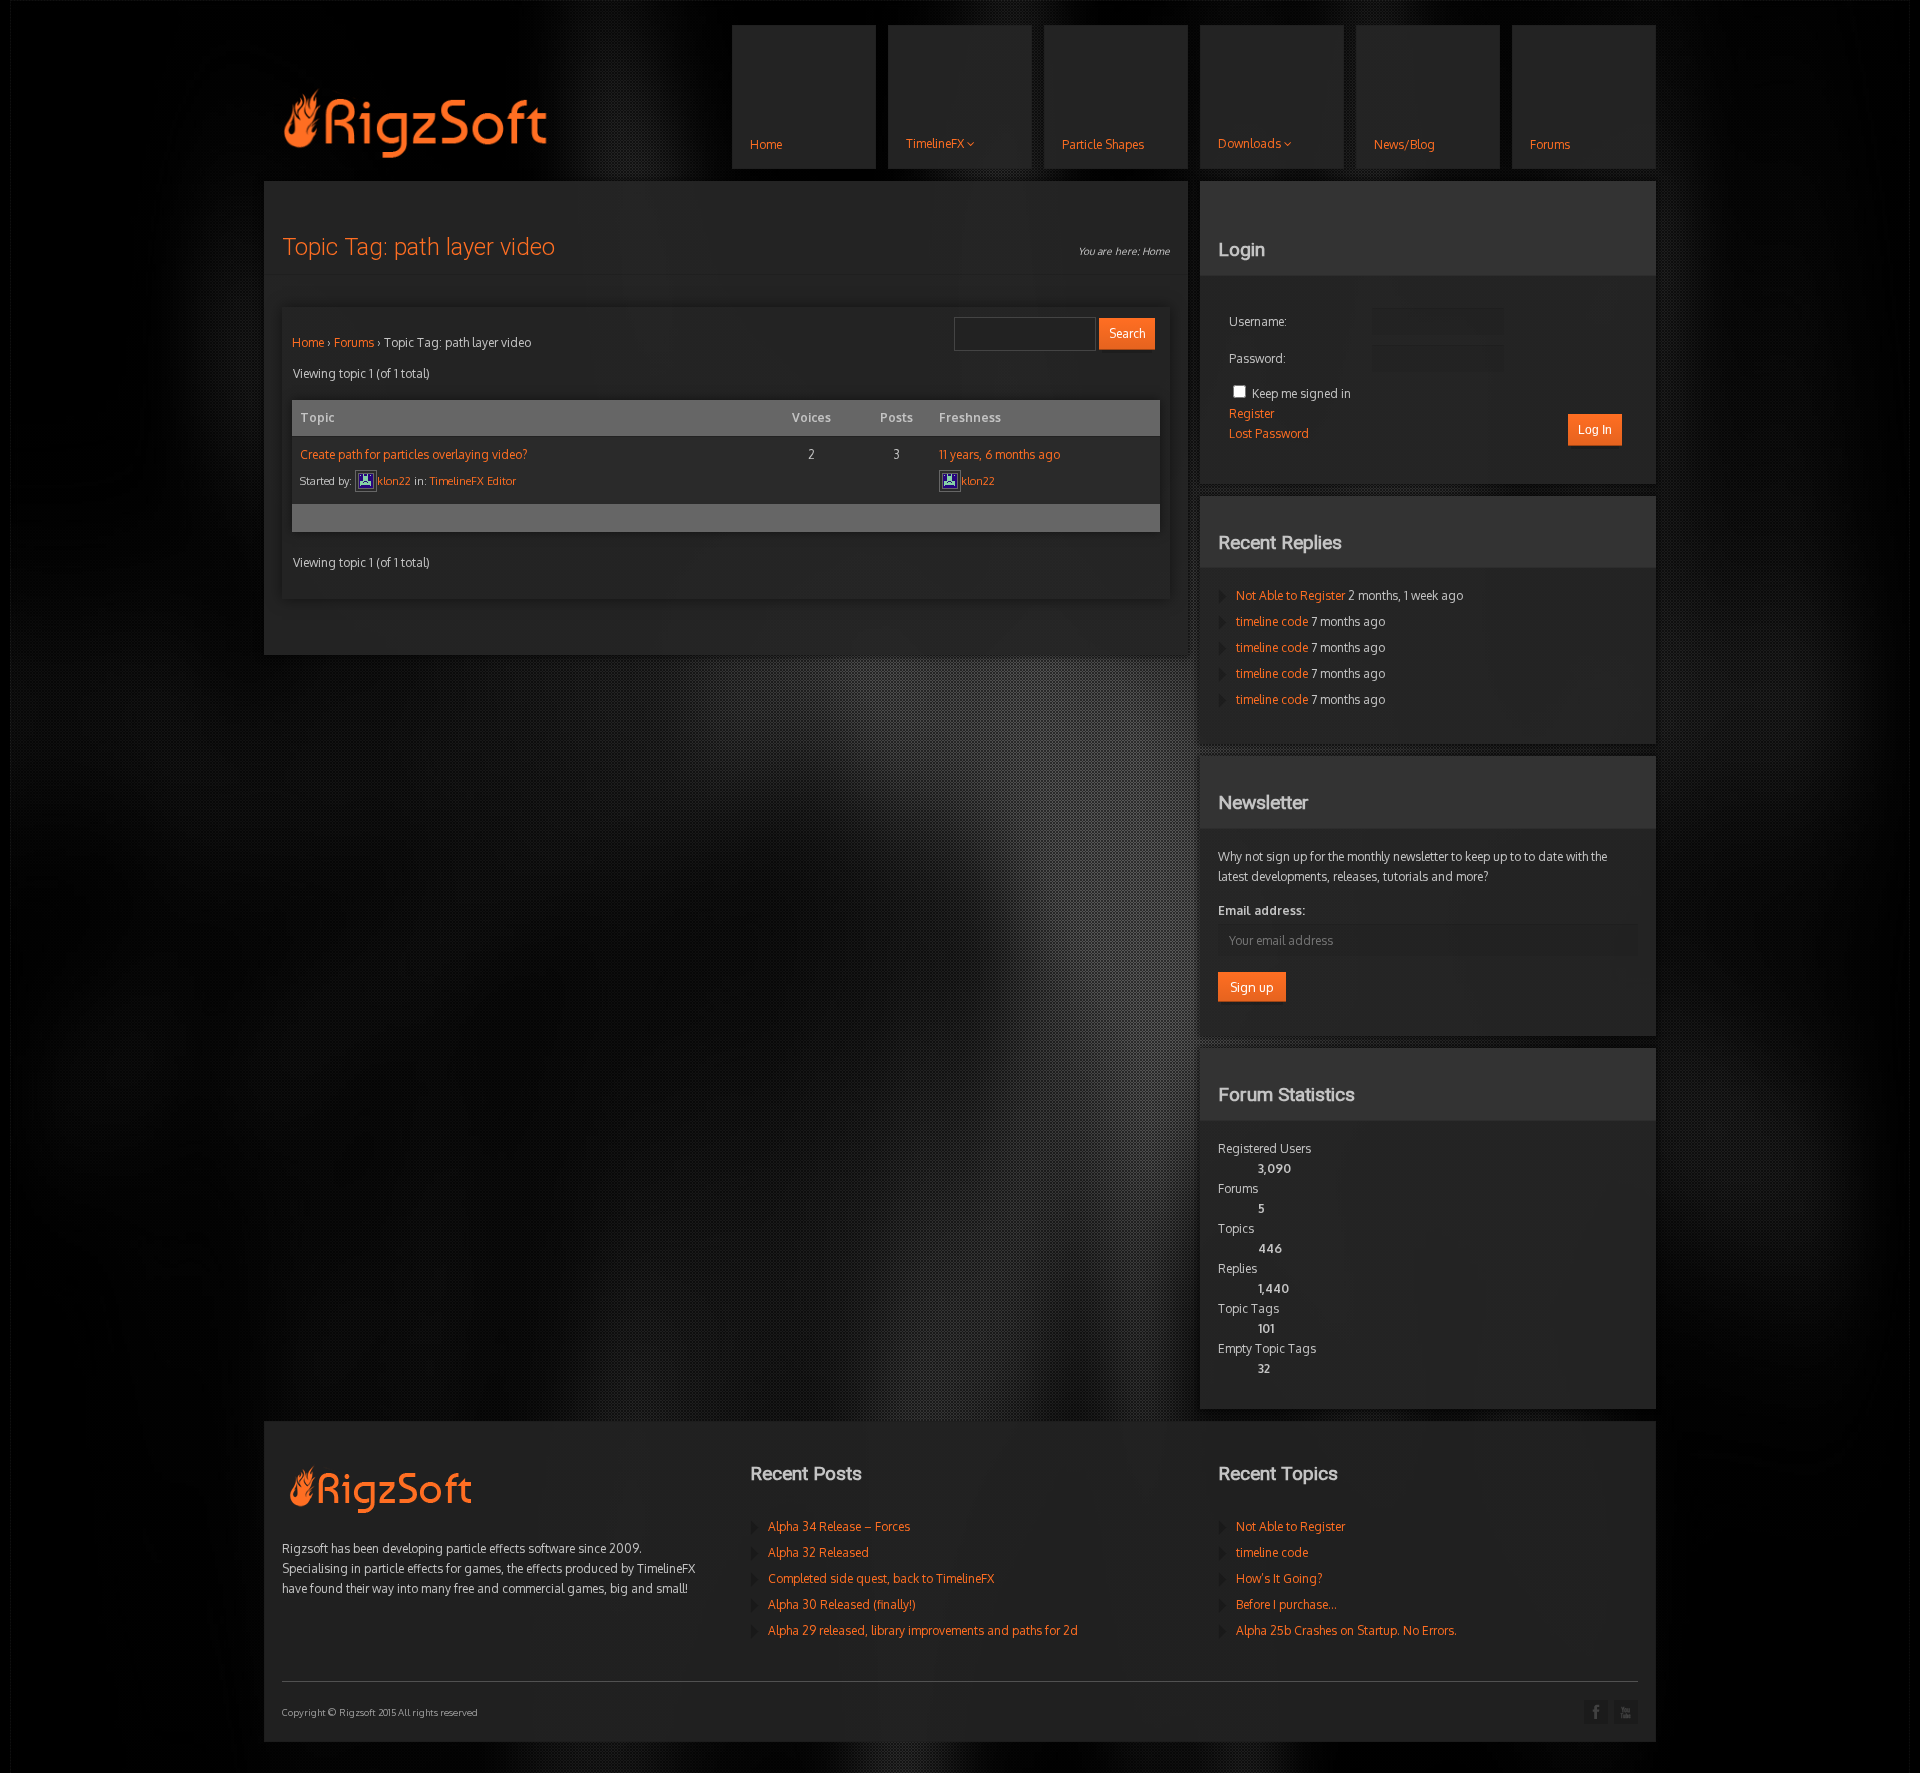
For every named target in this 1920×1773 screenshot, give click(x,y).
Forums (354, 342)
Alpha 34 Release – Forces (839, 1526)
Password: (1257, 358)
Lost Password (1269, 433)
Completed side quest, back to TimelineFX (881, 1578)
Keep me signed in (1301, 393)
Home (1156, 251)
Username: (1258, 321)
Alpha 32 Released (818, 1552)
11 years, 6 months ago (999, 454)
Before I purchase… (1286, 1604)
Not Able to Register (1290, 595)
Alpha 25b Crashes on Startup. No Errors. (1346, 1630)
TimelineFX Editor (473, 481)
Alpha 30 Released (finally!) (842, 1604)
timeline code (1272, 621)
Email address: (1261, 910)
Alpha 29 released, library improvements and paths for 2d (923, 1630)
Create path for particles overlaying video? (413, 454)
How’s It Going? (1279, 1578)
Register (1251, 413)
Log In (1595, 430)
